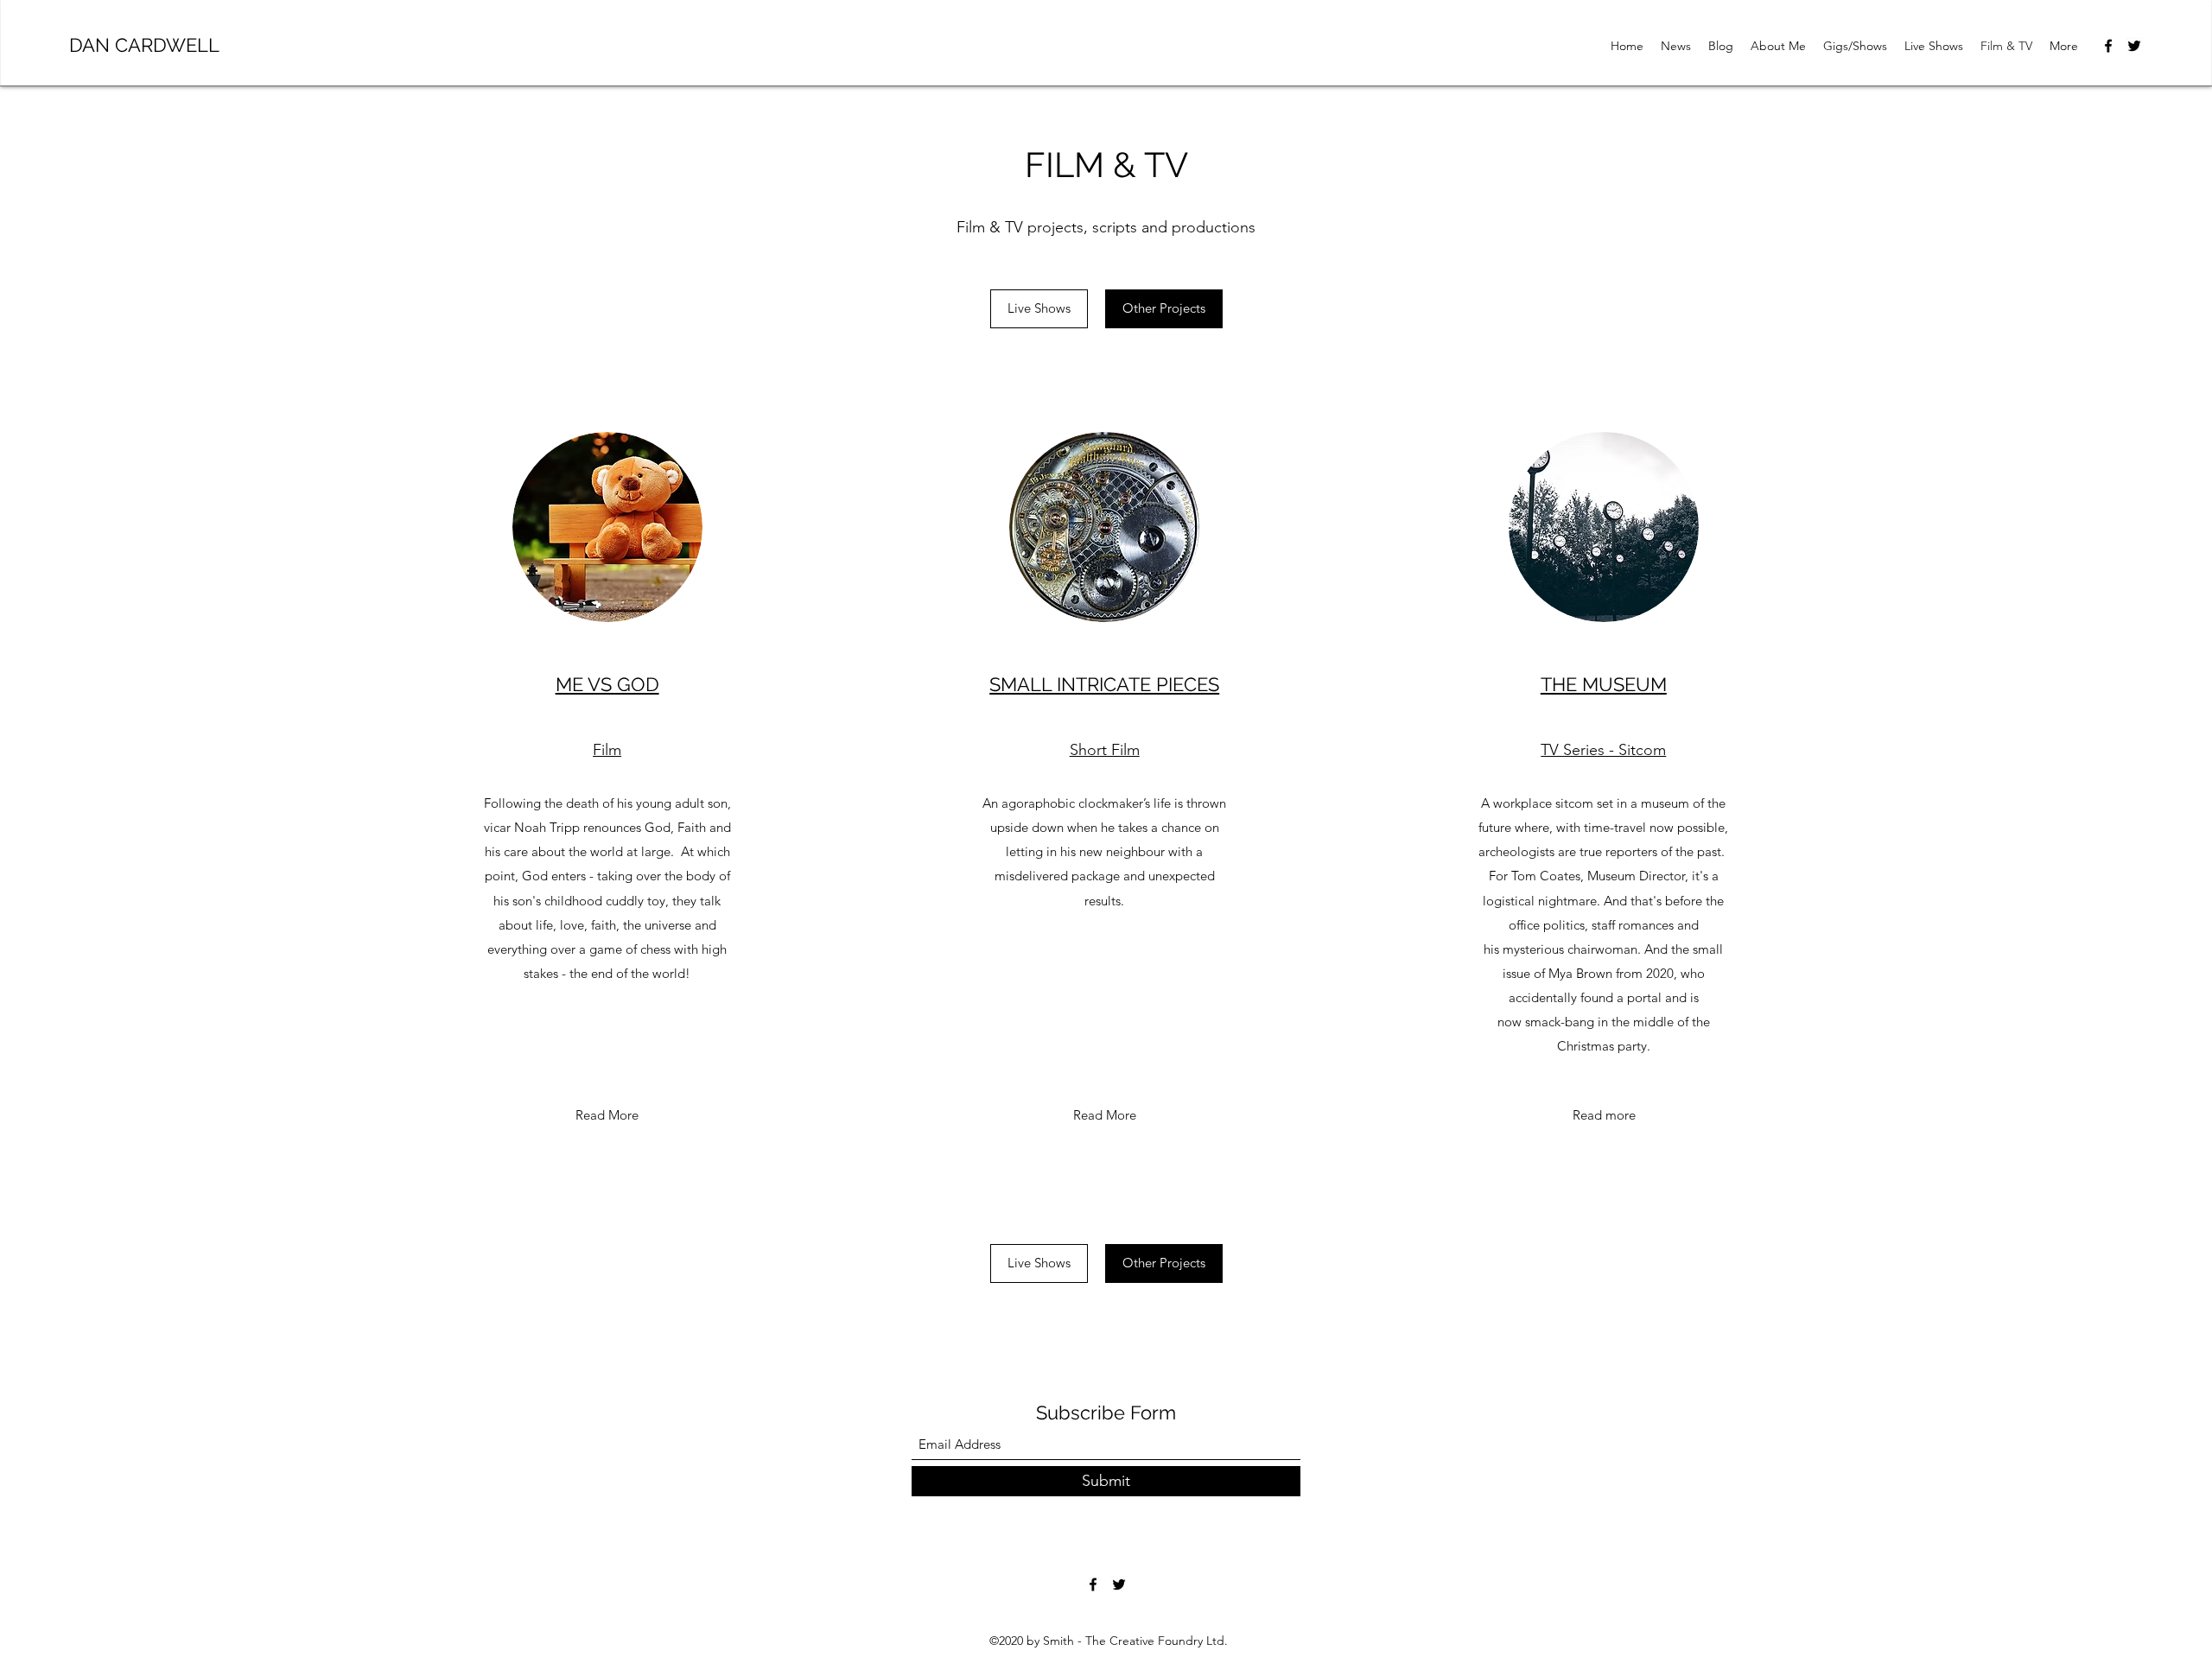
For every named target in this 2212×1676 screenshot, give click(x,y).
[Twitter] (2134, 46)
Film (607, 750)
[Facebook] (2108, 46)
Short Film (1105, 750)
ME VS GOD (607, 684)
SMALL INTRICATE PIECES (1104, 684)
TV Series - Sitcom (1603, 750)
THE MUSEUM (1604, 684)
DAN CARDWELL (144, 45)
